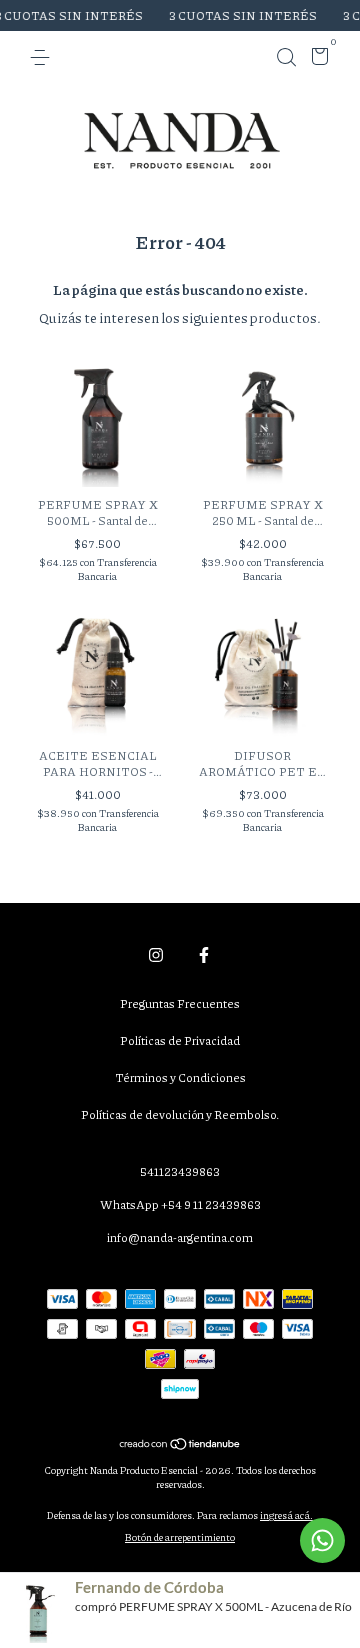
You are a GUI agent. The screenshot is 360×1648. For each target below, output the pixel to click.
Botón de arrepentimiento (180, 1537)
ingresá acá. (286, 1515)
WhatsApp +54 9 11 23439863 (180, 1204)
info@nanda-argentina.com (180, 1237)
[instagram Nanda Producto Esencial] (156, 954)
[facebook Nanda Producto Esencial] (204, 954)
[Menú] (43, 57)
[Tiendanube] (180, 1445)
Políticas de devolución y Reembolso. (180, 1114)
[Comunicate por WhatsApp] (322, 1540)
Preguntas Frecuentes (180, 1003)
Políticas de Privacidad (180, 1040)
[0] (316, 59)
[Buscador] (286, 57)
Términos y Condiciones (180, 1077)
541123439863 (180, 1171)
